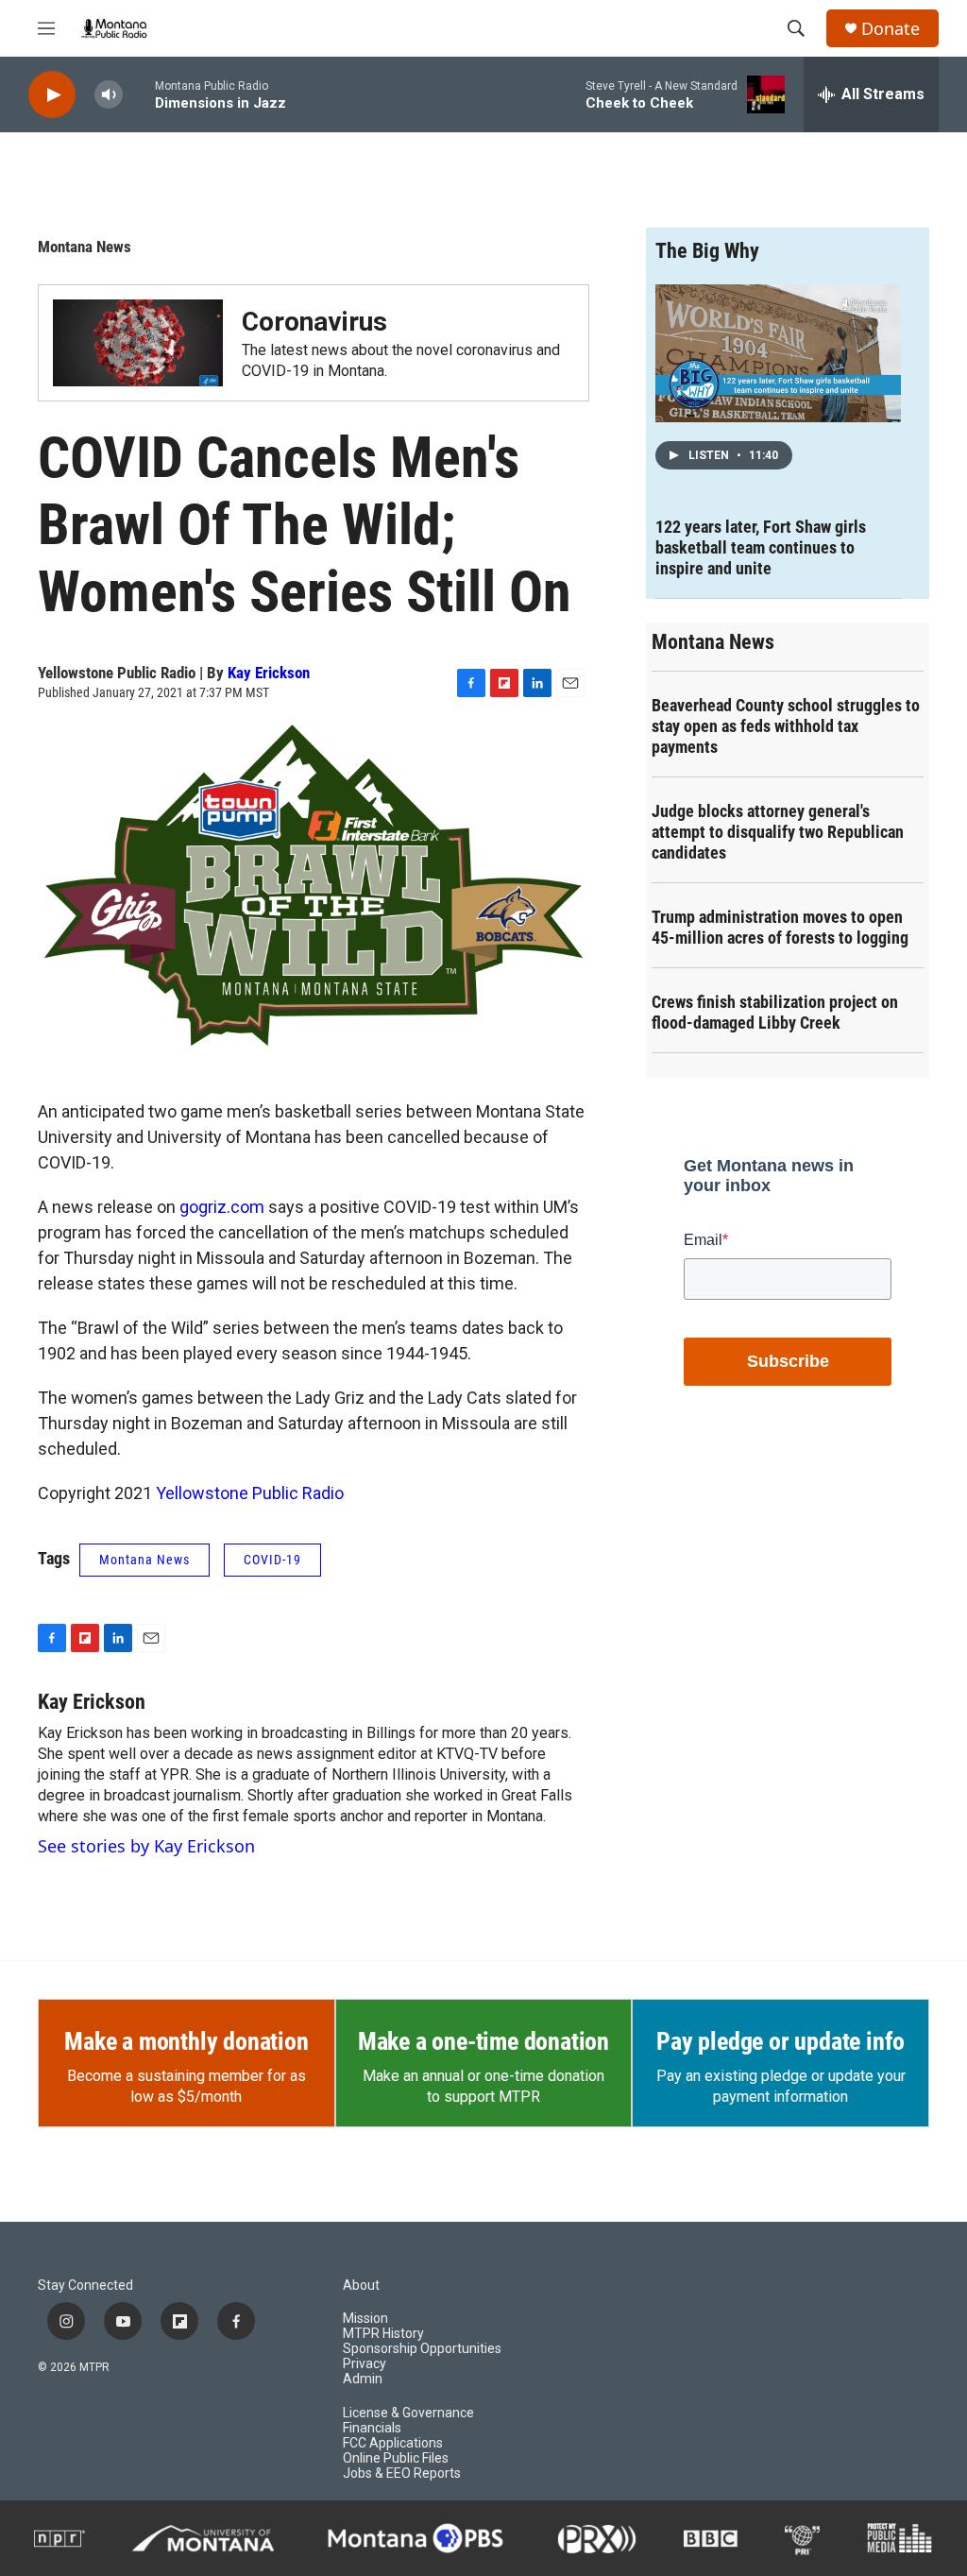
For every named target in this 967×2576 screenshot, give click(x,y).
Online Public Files (396, 2458)
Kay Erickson (269, 673)
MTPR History (383, 2334)
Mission (365, 2319)
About (361, 2286)
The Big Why (707, 251)
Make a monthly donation (186, 2041)
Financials (372, 2428)
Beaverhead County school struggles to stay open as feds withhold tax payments (786, 726)
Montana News (85, 247)
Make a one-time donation (483, 2041)
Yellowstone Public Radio (250, 1493)
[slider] (139, 94)
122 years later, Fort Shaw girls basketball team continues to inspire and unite (761, 547)
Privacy (365, 2364)
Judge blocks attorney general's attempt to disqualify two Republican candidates (778, 832)
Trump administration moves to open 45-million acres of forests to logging (780, 927)
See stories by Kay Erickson (146, 1846)
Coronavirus (314, 322)
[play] (52, 95)
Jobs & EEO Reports (402, 2474)
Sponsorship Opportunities (422, 2349)
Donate (891, 29)
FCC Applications (393, 2443)
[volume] (109, 95)
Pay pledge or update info (780, 2041)
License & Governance (408, 2413)
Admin (363, 2379)
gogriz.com (222, 1207)
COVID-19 (272, 1560)
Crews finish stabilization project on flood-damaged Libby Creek (775, 1012)
